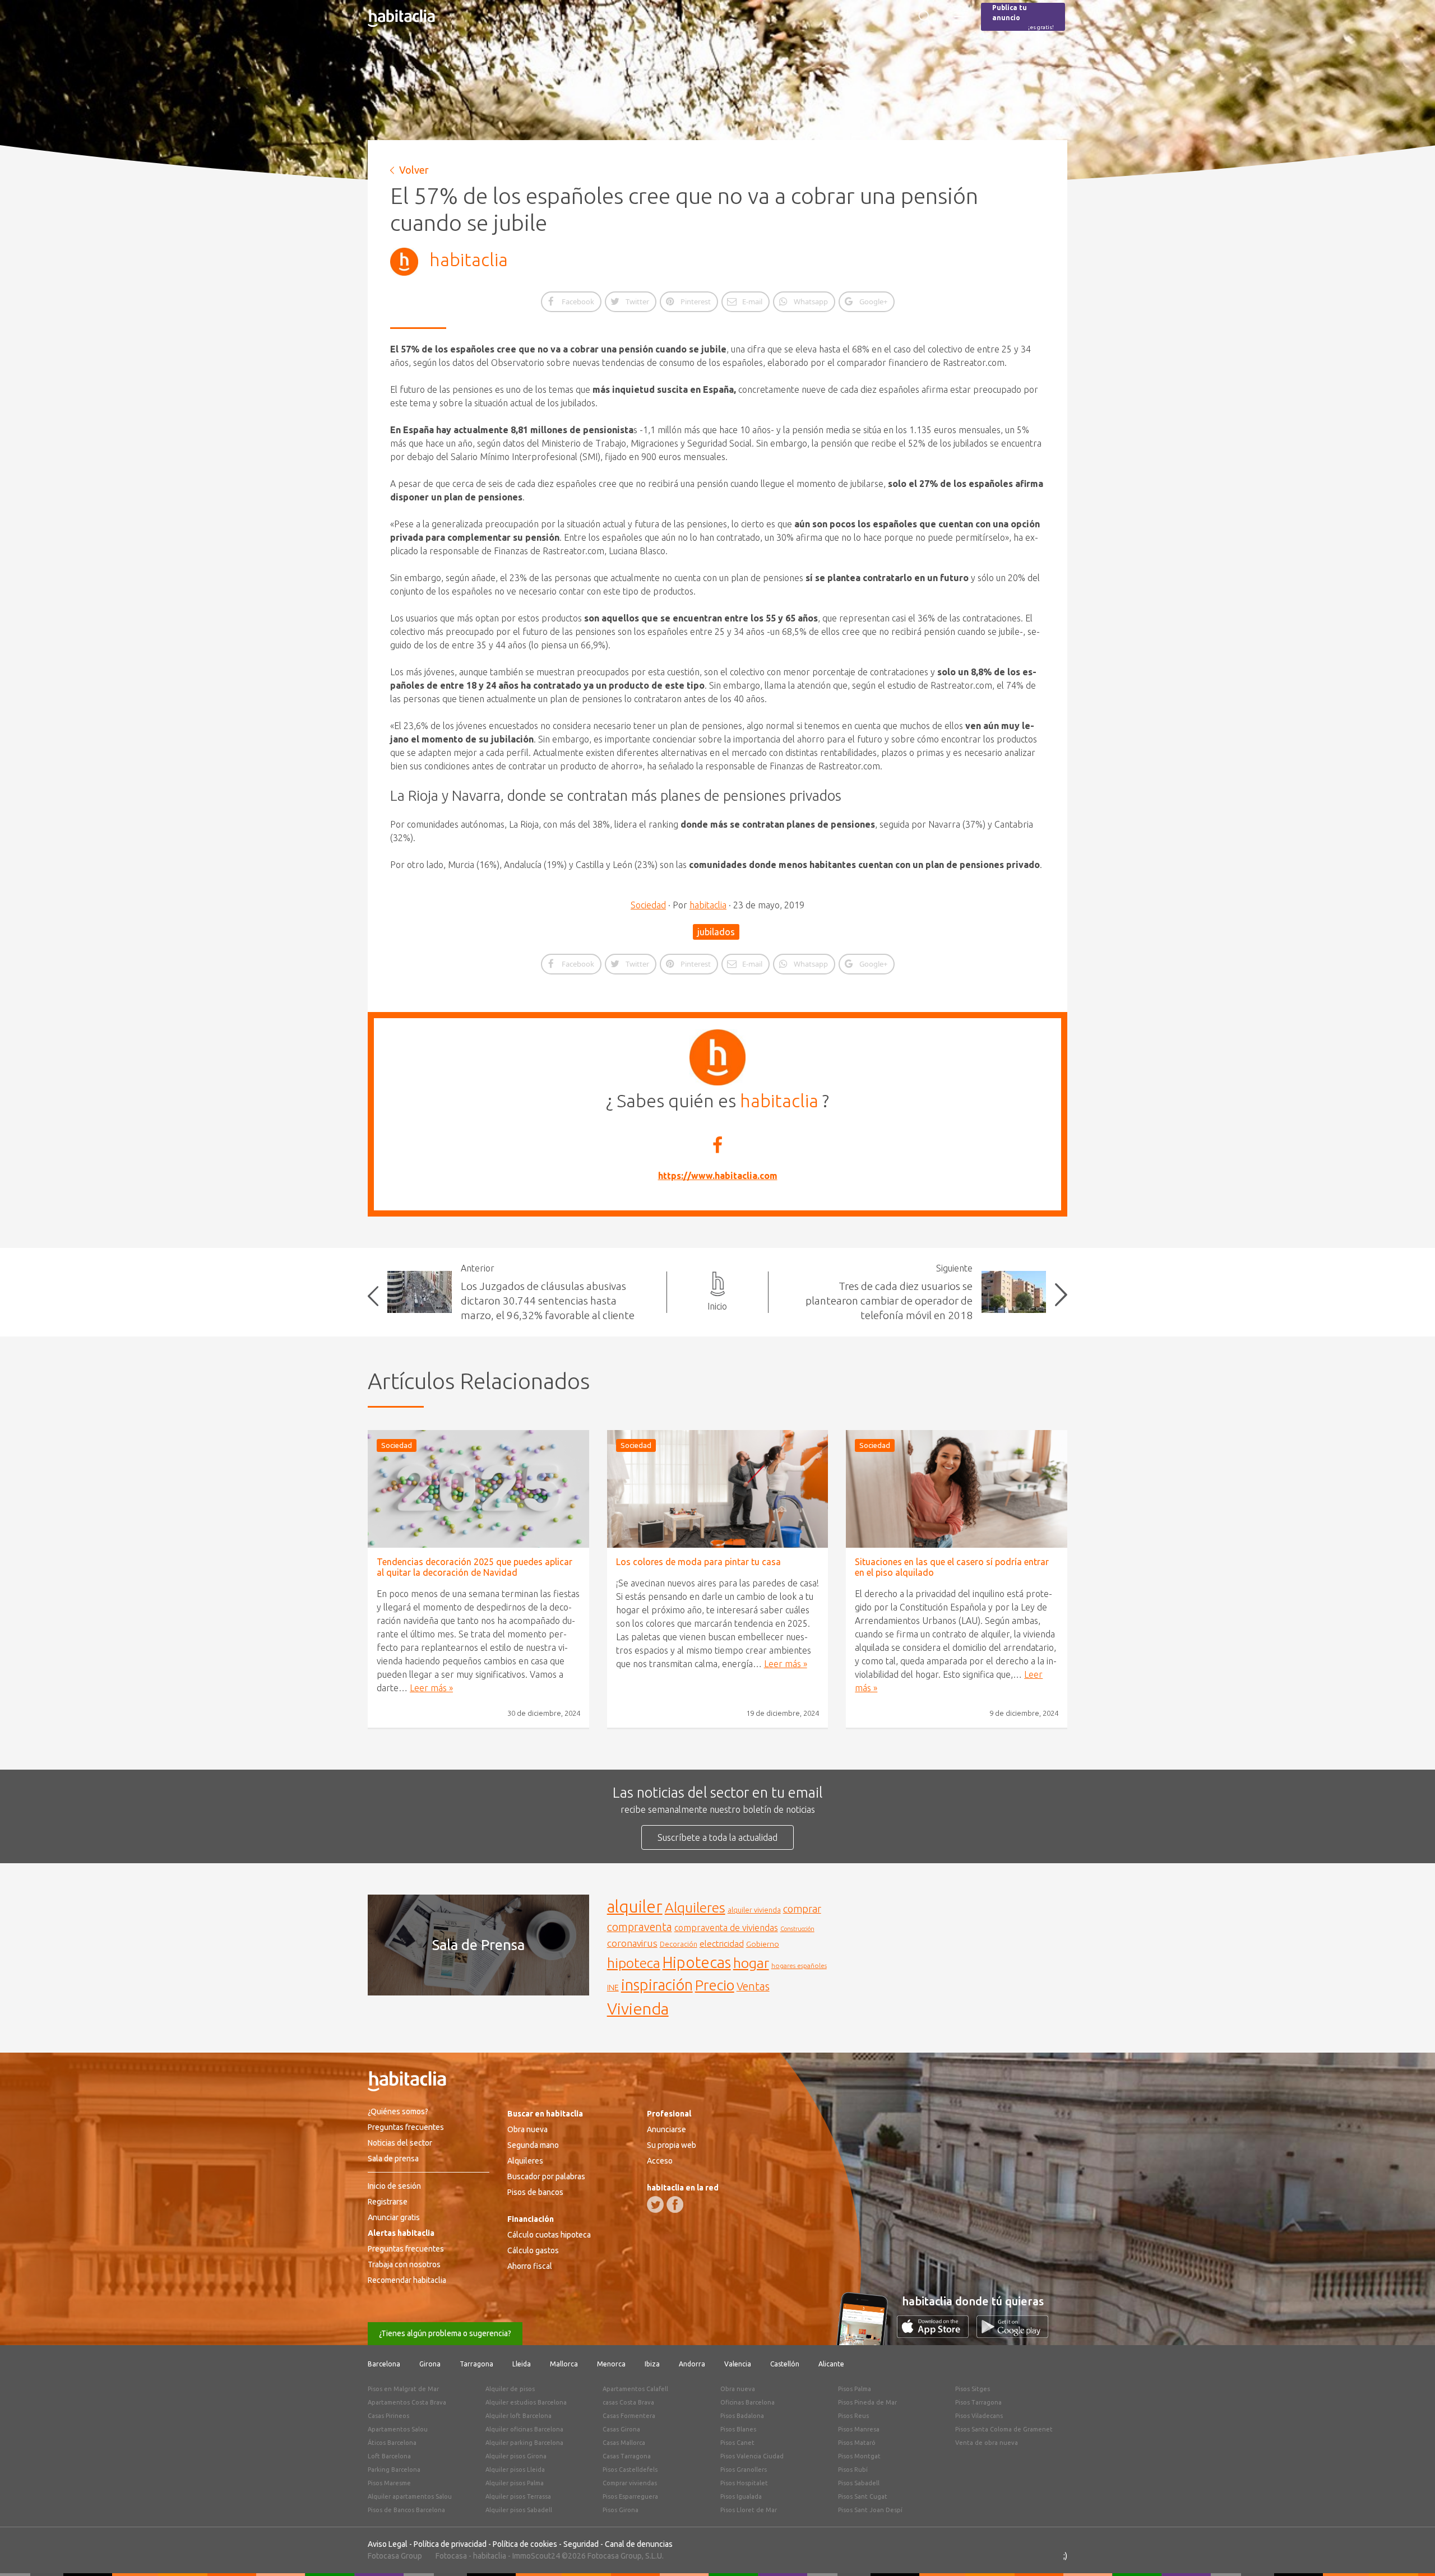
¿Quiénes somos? (398, 2111)
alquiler (635, 1907)
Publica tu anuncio (1023, 17)
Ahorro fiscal (530, 2266)
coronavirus (632, 1943)
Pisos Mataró (857, 2443)
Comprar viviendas (630, 2483)
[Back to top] (1410, 2551)
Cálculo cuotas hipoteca (549, 2235)
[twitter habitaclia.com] (655, 2204)
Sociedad (648, 905)
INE (613, 1988)
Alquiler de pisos (510, 2389)
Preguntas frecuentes (406, 2127)
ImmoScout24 (536, 2556)
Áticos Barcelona (392, 2443)
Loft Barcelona (389, 2456)
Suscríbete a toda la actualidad (717, 1837)
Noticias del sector (400, 2143)
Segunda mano (533, 2145)
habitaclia (469, 259)
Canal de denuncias (639, 2544)
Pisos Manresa (859, 2429)
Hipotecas (697, 1962)
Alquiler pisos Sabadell (519, 2510)
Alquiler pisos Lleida (515, 2470)
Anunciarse (666, 2129)
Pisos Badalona (742, 2416)
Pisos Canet (737, 2443)
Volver (414, 170)
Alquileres (695, 1907)
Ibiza (652, 2364)
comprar (802, 1909)
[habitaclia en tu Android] (1012, 2334)
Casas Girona (621, 2429)
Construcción (797, 1929)
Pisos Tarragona (978, 2402)
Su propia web (672, 2145)
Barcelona (384, 2364)
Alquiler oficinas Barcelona (524, 2429)
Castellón (785, 2364)
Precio (715, 1985)
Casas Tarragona (627, 2456)
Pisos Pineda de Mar (867, 2402)
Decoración (679, 1944)
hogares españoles (799, 1965)
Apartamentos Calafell (635, 2389)
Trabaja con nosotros (404, 2264)
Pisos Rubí (853, 2470)
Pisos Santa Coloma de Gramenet (1004, 2429)
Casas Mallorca (624, 2443)
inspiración (657, 1985)
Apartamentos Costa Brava (407, 2402)
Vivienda (638, 2008)
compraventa (640, 1927)
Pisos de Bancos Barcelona (406, 2510)
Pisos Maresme (389, 2483)
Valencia (738, 2364)
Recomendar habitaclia (407, 2280)
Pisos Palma (855, 2389)
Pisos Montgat (859, 2456)
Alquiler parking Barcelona (524, 2443)
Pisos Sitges (973, 2389)
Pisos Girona (621, 2510)
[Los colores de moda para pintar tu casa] (718, 1489)
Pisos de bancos (535, 2192)
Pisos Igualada (741, 2496)
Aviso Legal (388, 2544)
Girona (430, 2364)
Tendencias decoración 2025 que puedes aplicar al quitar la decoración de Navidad (475, 1567)
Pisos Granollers (744, 2470)
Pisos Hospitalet (744, 2483)
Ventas (753, 1986)
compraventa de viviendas (726, 1928)
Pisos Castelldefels (630, 2470)
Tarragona (476, 2364)
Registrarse (388, 2202)
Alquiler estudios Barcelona (526, 2402)
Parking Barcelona (394, 2470)
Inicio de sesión (394, 2186)
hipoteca (634, 1963)
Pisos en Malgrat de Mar (403, 2389)
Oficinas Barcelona (747, 2402)
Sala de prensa (393, 2159)
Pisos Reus (853, 2416)
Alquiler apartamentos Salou (410, 2496)
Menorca (611, 2364)
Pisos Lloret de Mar (749, 2510)
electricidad (722, 1944)
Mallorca (564, 2364)
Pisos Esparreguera (630, 2496)
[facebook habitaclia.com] (675, 2204)
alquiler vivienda (754, 1910)
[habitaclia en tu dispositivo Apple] (937, 2334)
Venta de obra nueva (987, 2443)
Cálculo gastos (533, 2250)
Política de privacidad (450, 2544)
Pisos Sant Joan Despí (870, 2510)
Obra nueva (527, 2129)
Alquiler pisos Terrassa (518, 2496)
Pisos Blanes (738, 2429)
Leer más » (431, 1688)
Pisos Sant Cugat (863, 2496)
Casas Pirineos (388, 2416)
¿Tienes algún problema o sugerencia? (445, 2333)
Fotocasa (451, 2556)
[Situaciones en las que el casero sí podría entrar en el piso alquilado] (957, 1489)
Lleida (522, 2364)
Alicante (831, 2364)
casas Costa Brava (628, 2402)
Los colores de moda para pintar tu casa (698, 1562)
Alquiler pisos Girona (516, 2456)
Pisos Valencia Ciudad (752, 2456)
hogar (751, 1963)
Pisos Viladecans (979, 2416)
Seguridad (581, 2544)
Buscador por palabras (546, 2176)
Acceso (660, 2161)
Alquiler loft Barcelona (519, 2416)
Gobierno (763, 1944)
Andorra (692, 2364)
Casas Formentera (629, 2416)
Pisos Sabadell (859, 2483)
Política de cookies (525, 2544)
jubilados (716, 932)
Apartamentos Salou (398, 2429)
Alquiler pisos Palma (515, 2483)
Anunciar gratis (394, 2217)
